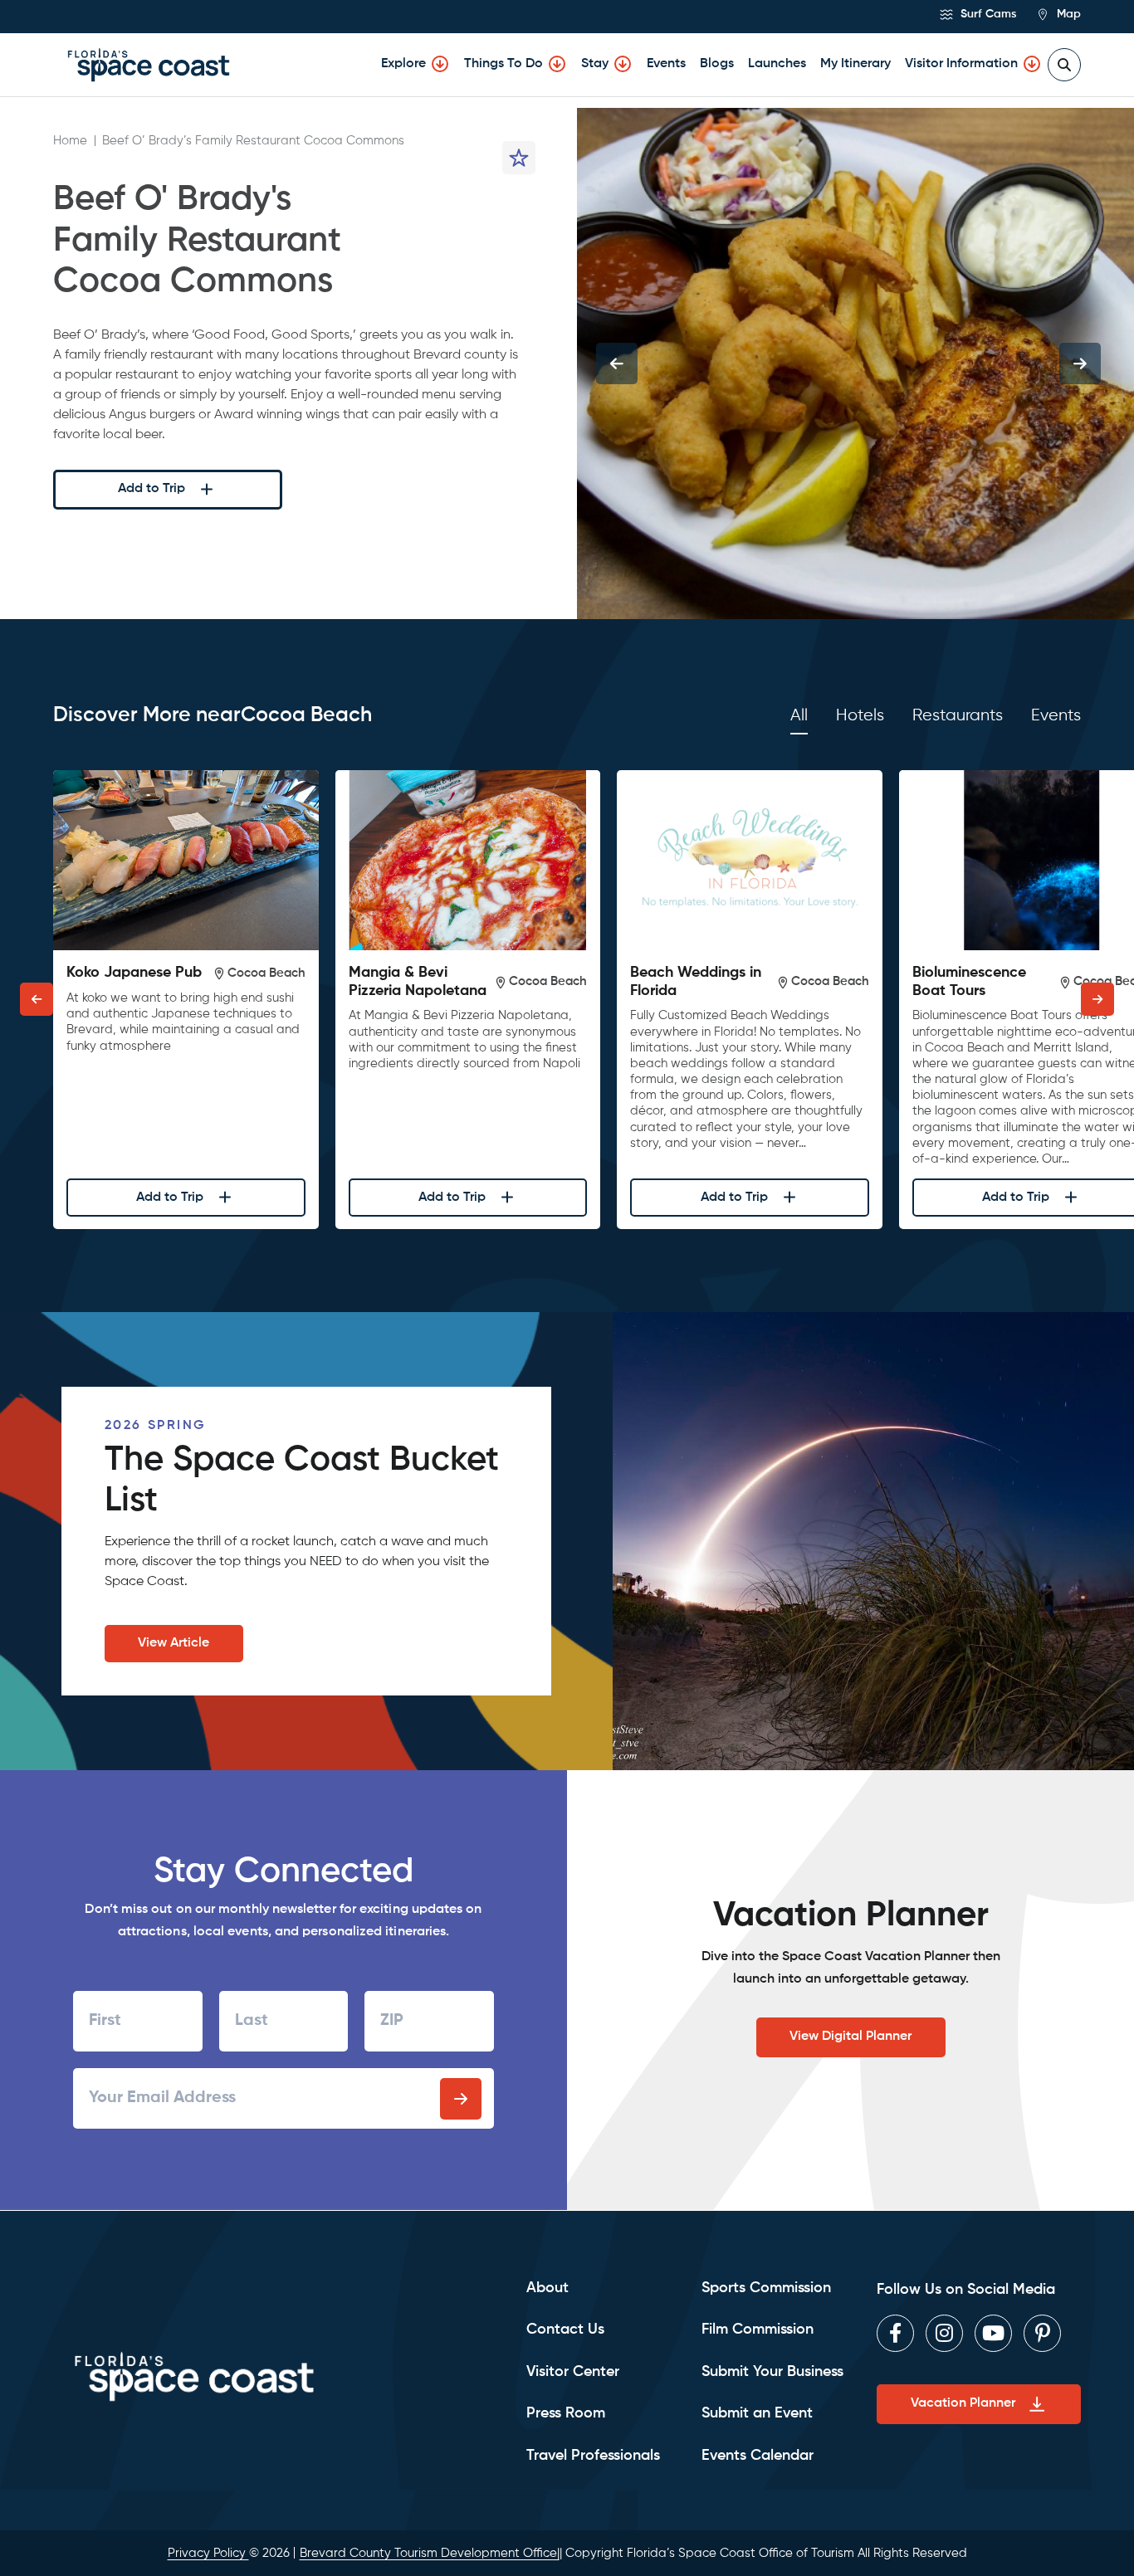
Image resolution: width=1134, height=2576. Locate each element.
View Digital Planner (850, 2037)
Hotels (860, 716)
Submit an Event (757, 2413)
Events (666, 64)
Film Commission (758, 2330)
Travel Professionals (593, 2456)
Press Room (566, 2413)
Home (70, 141)
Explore (403, 64)
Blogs (717, 64)
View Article (174, 1643)
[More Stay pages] (623, 64)
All (799, 716)
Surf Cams (987, 14)
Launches (777, 64)
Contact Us (565, 2330)
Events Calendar (758, 2456)
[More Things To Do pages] (557, 64)
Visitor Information (961, 64)
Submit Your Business (772, 2372)
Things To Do (503, 64)
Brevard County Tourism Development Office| (430, 2553)
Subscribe (461, 2099)
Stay (595, 64)
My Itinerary (855, 64)
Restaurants (958, 716)
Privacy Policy (208, 2553)
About (547, 2288)
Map (1067, 14)
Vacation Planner (963, 2403)
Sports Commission (766, 2288)
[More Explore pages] (440, 64)
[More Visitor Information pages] (1032, 64)
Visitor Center (573, 2372)
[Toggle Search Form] (1064, 65)
